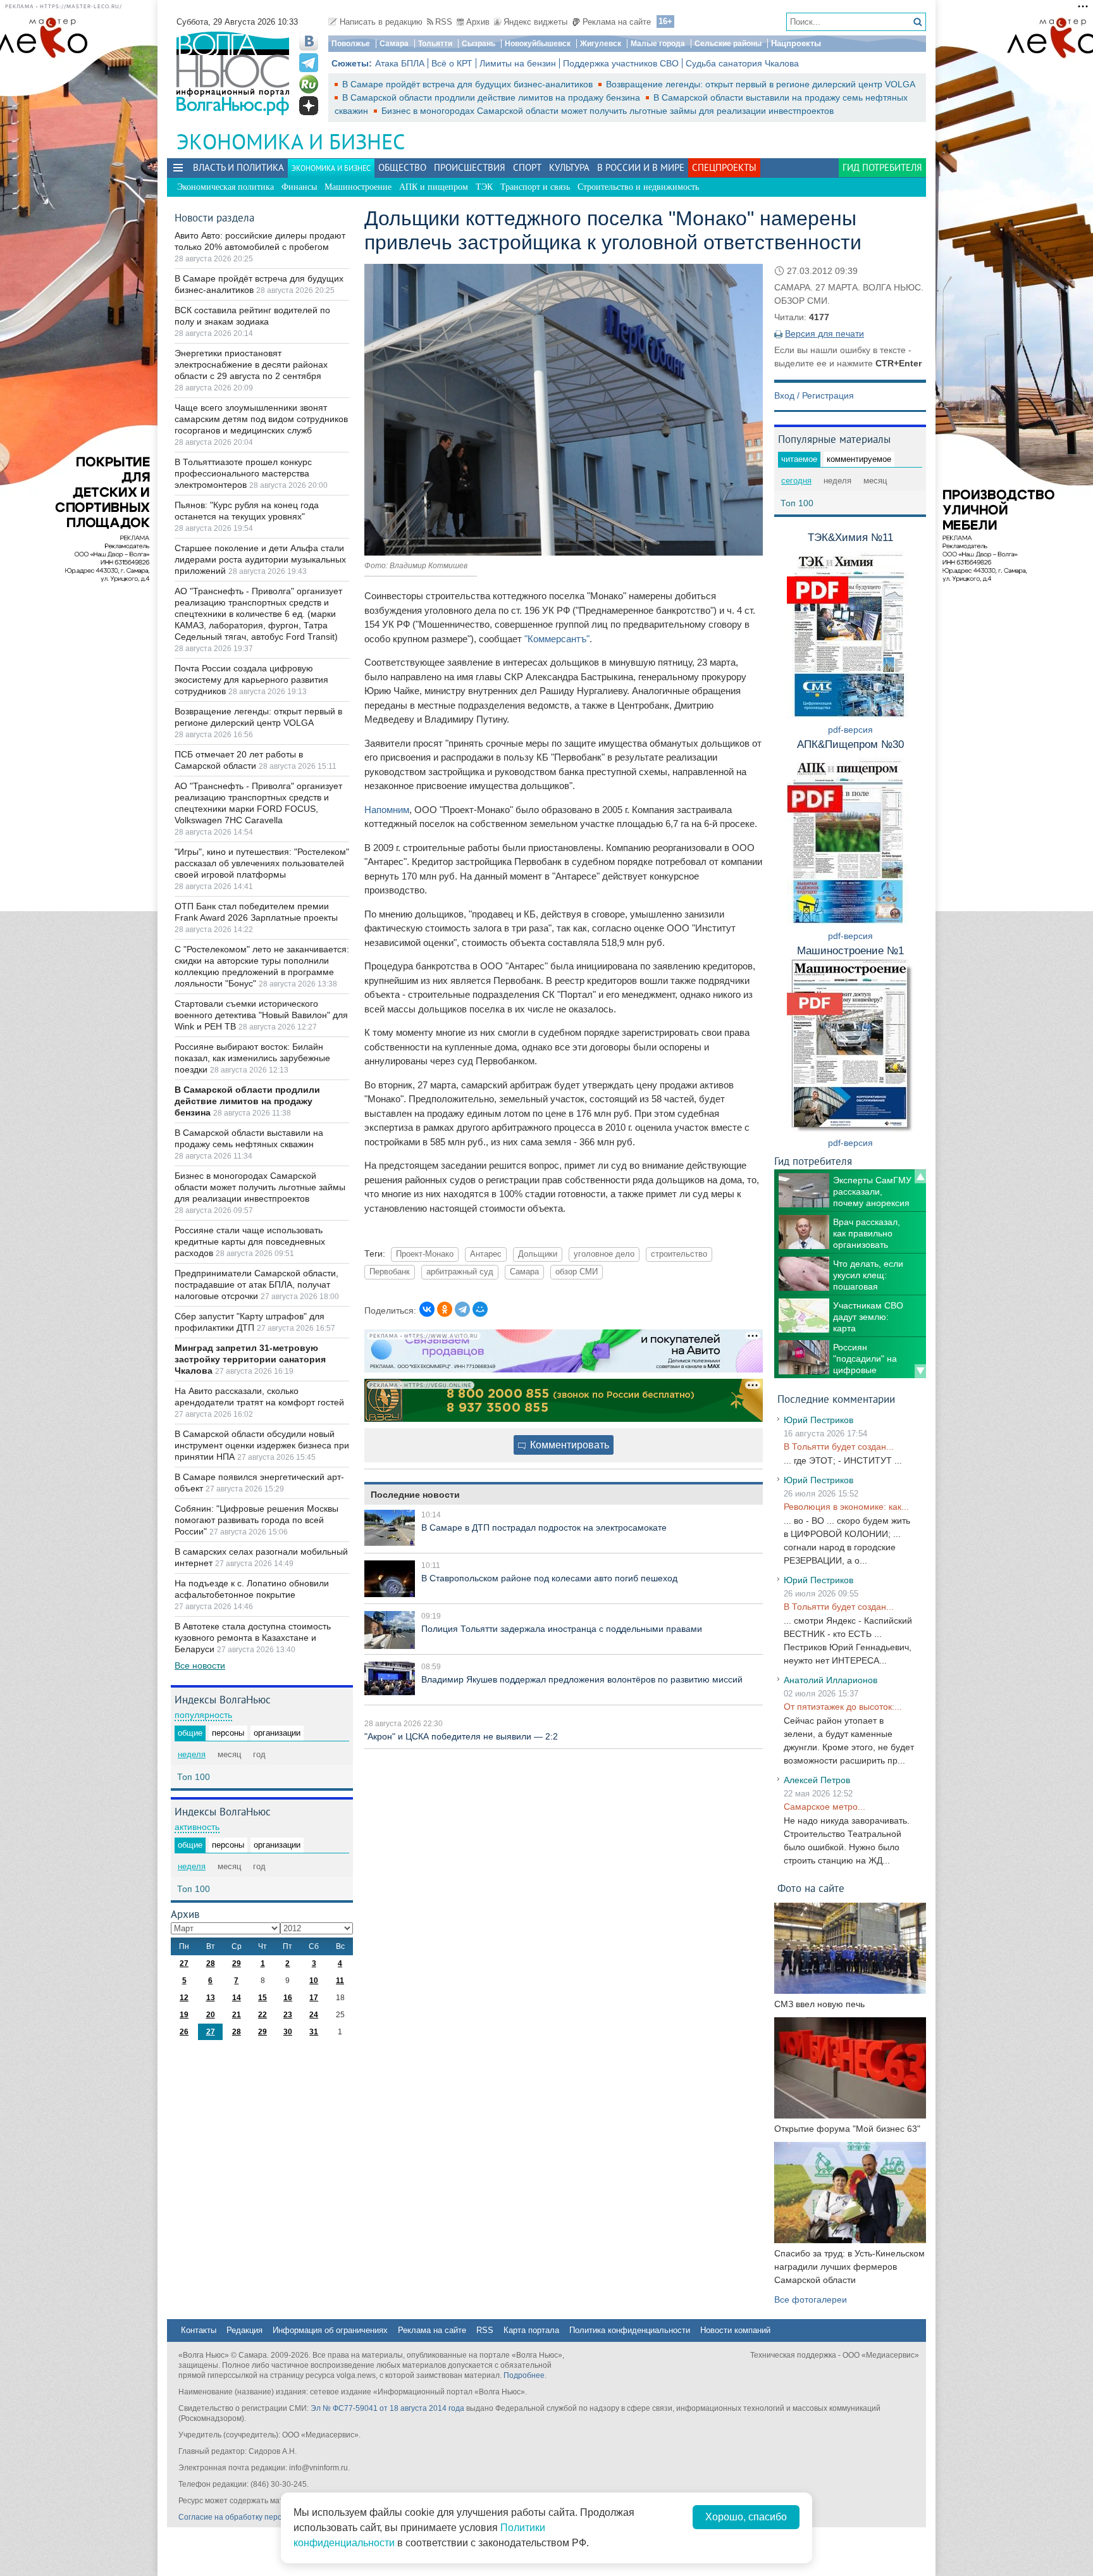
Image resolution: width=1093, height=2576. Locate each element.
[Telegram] (462, 1309)
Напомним (387, 810)
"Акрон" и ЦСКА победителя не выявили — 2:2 (461, 1736)
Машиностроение (358, 187)
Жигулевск (601, 44)
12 (184, 1998)
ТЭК (484, 187)
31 (314, 2032)
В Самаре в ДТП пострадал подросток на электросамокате (544, 1528)
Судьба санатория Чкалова (742, 63)
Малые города (658, 44)
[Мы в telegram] (309, 63)
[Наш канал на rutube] (309, 84)
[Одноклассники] (445, 1309)
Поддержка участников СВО (621, 63)
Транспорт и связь (535, 187)
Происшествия (470, 167)
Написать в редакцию (381, 22)
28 (211, 1963)
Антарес (486, 1254)
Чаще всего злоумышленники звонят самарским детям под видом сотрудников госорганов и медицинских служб (261, 419)
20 (211, 2015)
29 (237, 1963)
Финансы (299, 187)
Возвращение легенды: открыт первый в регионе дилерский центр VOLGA (760, 84)
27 (184, 1963)
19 (184, 2015)
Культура (569, 167)
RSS (444, 22)
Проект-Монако (425, 1254)
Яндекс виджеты (535, 22)
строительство (679, 1254)
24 (314, 2015)
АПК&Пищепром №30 (850, 744)
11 (340, 1981)
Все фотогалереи (811, 2299)
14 (237, 1998)
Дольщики (538, 1254)
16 (288, 1998)
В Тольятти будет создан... (839, 1447)
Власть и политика (238, 167)
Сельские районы (728, 44)
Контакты (199, 2330)
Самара (394, 44)
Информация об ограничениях (330, 2330)
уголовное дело (604, 1254)
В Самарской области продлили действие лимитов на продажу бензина (492, 97)
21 (237, 2015)
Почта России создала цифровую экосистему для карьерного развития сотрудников (251, 680)
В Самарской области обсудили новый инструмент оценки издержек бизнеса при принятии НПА (262, 1445)
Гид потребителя (882, 167)
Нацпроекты (796, 43)
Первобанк (390, 1272)
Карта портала (531, 2330)
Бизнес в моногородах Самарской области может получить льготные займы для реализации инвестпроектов (608, 111)
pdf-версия (850, 730)
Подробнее (524, 2375)
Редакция (244, 2330)
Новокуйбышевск (538, 44)
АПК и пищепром (434, 187)
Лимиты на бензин (518, 63)
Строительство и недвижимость (638, 187)
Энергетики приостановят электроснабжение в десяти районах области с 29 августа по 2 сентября (251, 364)
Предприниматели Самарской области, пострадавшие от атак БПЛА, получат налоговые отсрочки (256, 1285)
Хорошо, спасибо (746, 2517)
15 (262, 1998)
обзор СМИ (577, 1272)
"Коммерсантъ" (557, 639)
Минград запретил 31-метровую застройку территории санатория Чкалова (250, 1359)
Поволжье (351, 44)
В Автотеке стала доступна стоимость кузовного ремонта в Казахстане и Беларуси (253, 1638)
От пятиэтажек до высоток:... (843, 1707)
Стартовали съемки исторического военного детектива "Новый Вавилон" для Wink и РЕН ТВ (261, 1015)
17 (314, 1998)
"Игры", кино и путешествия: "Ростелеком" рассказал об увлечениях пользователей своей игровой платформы (262, 863)
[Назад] (920, 1176)
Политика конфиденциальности (630, 2330)
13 (211, 1998)
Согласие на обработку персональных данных (262, 2517)
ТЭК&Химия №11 (850, 538)
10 (314, 1981)
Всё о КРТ (452, 63)
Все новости (200, 1665)
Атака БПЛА (400, 63)
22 (262, 2015)
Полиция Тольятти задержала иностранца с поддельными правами (562, 1629)
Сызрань (479, 44)
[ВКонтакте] (427, 1309)
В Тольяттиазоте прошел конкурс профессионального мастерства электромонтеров (243, 473)
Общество (402, 167)
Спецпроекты (724, 167)
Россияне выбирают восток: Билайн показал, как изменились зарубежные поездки (252, 1058)
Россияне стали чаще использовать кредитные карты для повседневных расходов (250, 1241)
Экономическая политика (225, 187)
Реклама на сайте (617, 22)
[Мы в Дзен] (309, 106)
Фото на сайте (811, 1888)
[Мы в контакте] (309, 41)
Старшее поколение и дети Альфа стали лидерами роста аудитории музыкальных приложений (260, 559)
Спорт (527, 167)
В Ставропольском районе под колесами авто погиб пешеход (549, 1578)
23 (288, 2015)
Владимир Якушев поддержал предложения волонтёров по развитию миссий (582, 1679)
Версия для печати (824, 333)
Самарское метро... (824, 1807)
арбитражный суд (460, 1272)
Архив (478, 22)
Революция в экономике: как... (846, 1507)
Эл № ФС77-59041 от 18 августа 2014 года (387, 2408)
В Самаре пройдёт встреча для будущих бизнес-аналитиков (469, 84)
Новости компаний (735, 2330)
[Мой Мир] (480, 1309)
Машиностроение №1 (850, 951)
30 (288, 2032)
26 (184, 2032)
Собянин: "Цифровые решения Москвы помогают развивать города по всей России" (256, 1520)
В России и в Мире (641, 167)
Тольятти (435, 44)
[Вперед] (920, 1371)
